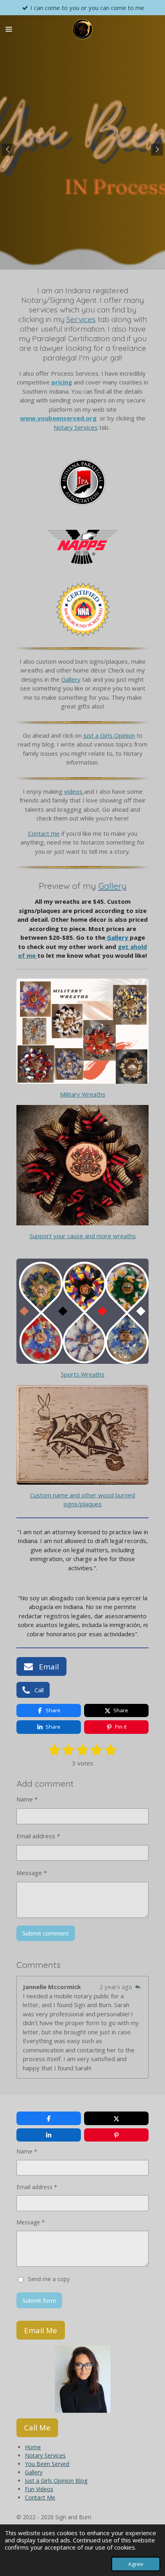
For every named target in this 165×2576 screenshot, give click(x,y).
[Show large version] (82, 482)
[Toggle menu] (9, 29)
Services (81, 319)
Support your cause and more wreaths (83, 1236)
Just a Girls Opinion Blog (56, 2481)
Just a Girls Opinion (109, 735)
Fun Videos (39, 2489)
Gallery (71, 679)
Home (33, 2447)
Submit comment (46, 1933)
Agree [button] (136, 2564)
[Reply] (138, 1987)
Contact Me (40, 2497)
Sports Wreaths (83, 1374)
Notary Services (76, 427)
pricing (62, 382)
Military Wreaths (83, 1094)
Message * (32, 1873)
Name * (27, 1799)
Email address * (38, 1836)
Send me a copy (49, 2279)
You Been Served (47, 2464)
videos (73, 791)
